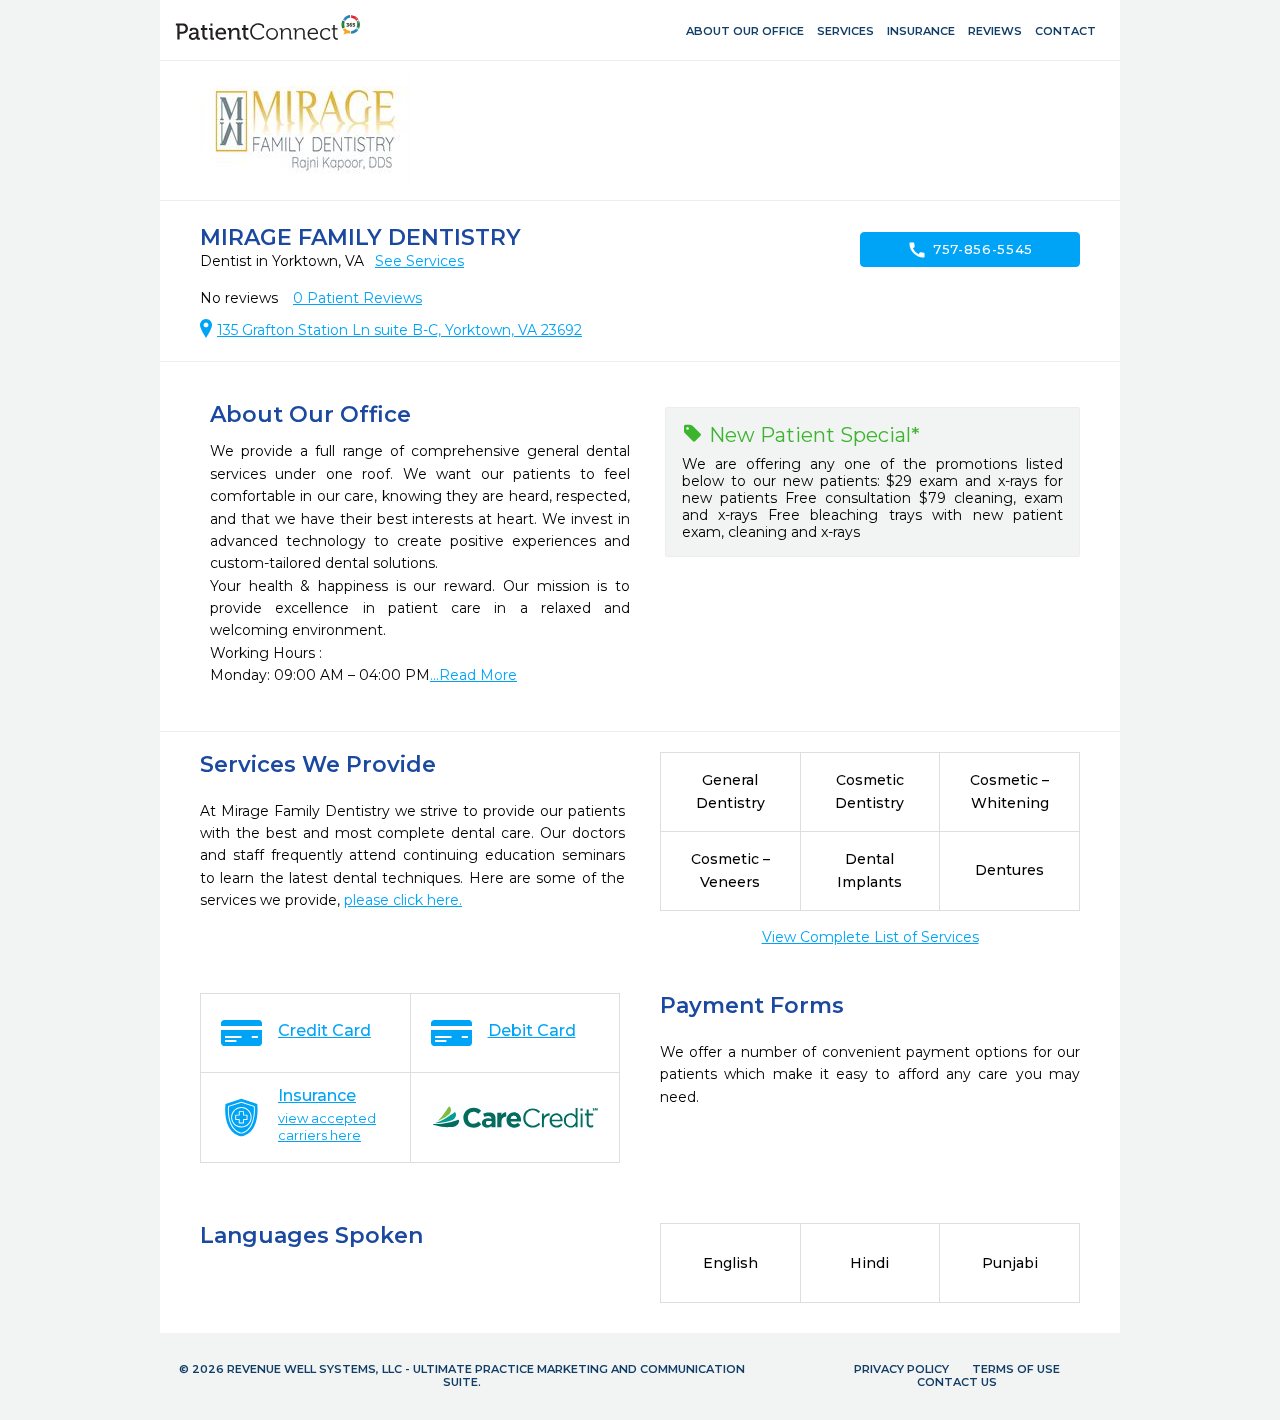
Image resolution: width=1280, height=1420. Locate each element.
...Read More (473, 675)
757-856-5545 (970, 250)
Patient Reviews (357, 298)
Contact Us (957, 1382)
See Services (419, 261)
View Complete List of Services (870, 937)
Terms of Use (1016, 1369)
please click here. (403, 900)
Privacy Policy (901, 1369)
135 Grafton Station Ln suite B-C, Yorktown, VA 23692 (399, 330)
